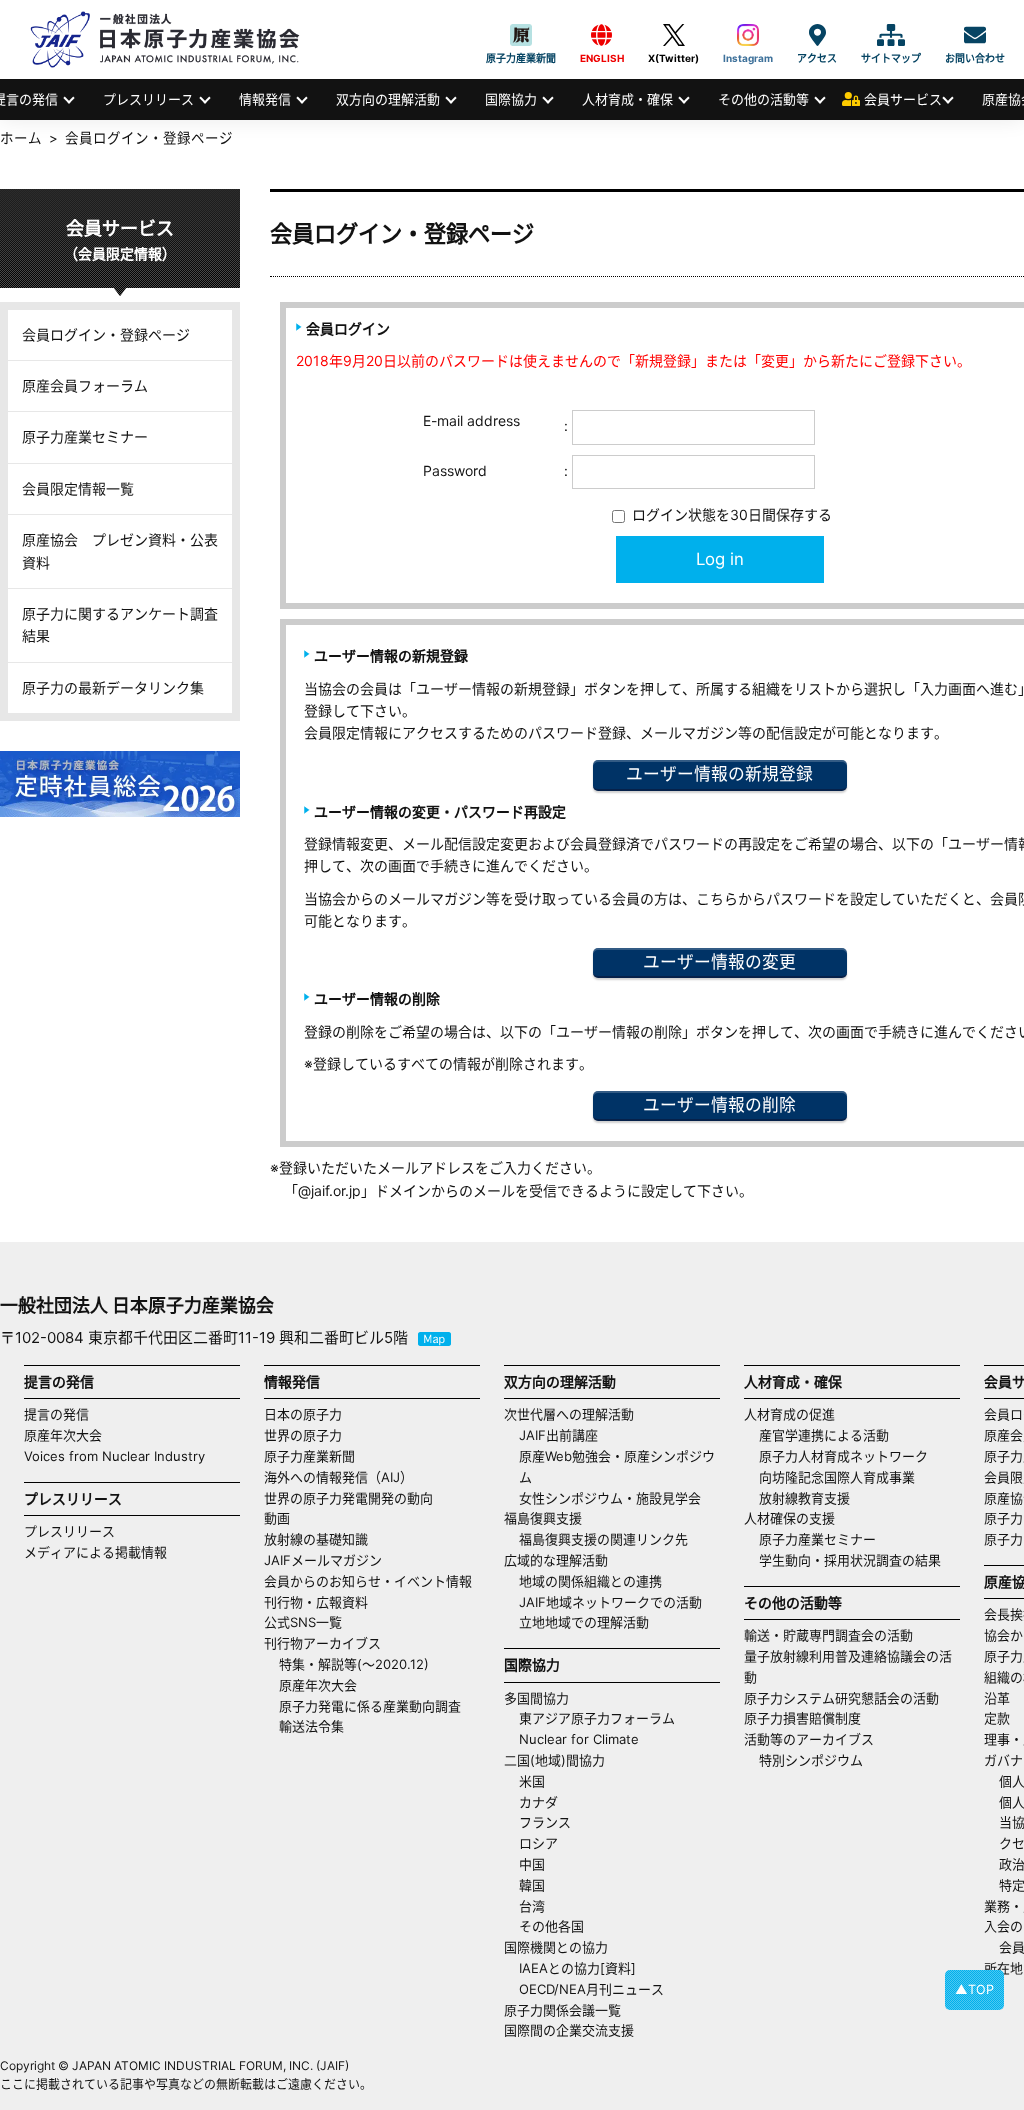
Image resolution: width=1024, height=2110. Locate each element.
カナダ (538, 1802)
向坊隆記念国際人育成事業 (837, 1477)
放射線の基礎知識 (316, 1539)
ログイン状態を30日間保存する (730, 514)
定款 (997, 1718)
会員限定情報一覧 (78, 488)
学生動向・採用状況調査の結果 (856, 1560)
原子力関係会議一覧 (562, 2010)
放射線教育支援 (804, 1498)
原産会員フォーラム (85, 385)
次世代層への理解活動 (569, 1414)
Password (455, 470)
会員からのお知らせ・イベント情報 (368, 1581)
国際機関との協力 (556, 1947)
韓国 (532, 1885)
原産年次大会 (63, 1435)
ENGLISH (602, 35)
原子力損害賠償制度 (802, 1718)
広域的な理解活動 (556, 1560)
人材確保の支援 (789, 1518)
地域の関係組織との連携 (590, 1581)
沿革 (997, 1698)
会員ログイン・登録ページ (106, 334)
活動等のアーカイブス (809, 1739)
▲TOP (974, 1989)
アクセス (817, 35)
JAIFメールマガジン (323, 1560)
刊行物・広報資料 (316, 1602)
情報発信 (265, 99)
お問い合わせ (975, 35)
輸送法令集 (311, 1726)
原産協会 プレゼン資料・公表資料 (120, 550)
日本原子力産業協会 (175, 39)
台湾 (532, 1906)
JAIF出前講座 (558, 1435)
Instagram (748, 35)
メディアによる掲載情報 (95, 1552)
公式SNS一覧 (303, 1622)
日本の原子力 (303, 1414)
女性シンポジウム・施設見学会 (610, 1498)
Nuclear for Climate (579, 1739)
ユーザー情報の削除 (719, 1105)
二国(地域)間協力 (554, 1760)
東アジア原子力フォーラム (597, 1718)
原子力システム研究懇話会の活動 (841, 1698)
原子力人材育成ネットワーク (843, 1456)
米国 (532, 1781)
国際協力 (511, 99)
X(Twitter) (673, 35)
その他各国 (551, 1926)
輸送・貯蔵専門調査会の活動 (828, 1635)
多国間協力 (536, 1698)
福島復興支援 (543, 1518)
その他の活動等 (763, 99)
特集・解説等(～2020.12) (354, 1664)
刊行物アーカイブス (322, 1643)
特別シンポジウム (811, 1760)
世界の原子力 (303, 1435)
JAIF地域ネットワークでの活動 (610, 1602)
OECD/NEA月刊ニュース (591, 1989)
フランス (545, 1822)
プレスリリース (148, 99)
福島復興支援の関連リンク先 (603, 1539)
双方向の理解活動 (388, 99)
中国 (532, 1864)
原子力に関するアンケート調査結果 (120, 624)
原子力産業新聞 (521, 35)
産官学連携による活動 (824, 1435)
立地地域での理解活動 (584, 1622)
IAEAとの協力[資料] (577, 1968)
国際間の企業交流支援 (569, 2030)
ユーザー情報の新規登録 (719, 774)
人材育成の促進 (789, 1414)
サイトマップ (891, 35)
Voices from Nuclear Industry (114, 1456)
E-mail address (471, 420)
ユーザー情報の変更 (719, 962)
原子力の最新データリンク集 (113, 687)
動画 (277, 1518)
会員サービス (903, 99)
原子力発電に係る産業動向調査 (370, 1706)
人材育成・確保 (627, 99)
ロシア (538, 1843)
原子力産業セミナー (85, 436)
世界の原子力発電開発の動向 (348, 1498)
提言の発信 (56, 1414)
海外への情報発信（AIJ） (338, 1477)
